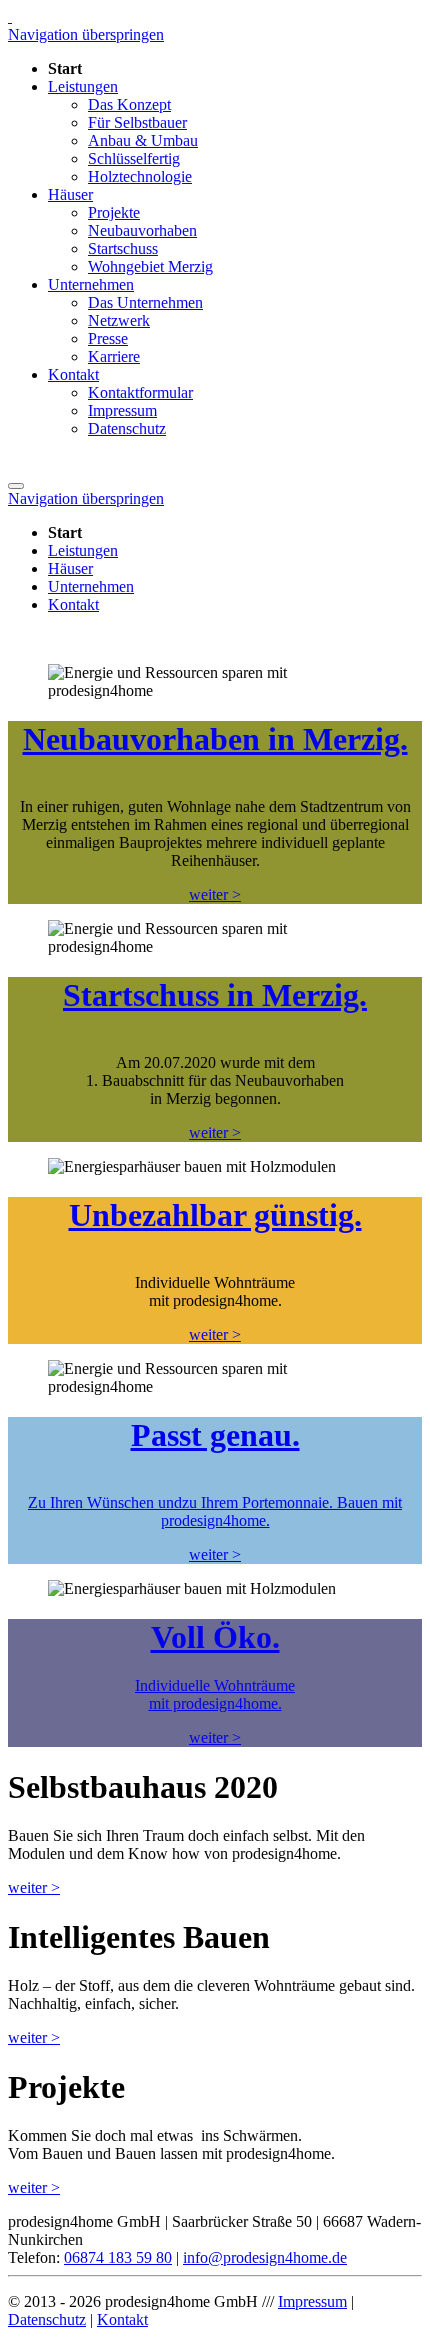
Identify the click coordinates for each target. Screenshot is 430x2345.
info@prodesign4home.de (265, 2257)
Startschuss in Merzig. (215, 995)
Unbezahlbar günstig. (215, 1215)
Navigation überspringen (86, 34)
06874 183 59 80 (118, 2257)
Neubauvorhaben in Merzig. (215, 739)
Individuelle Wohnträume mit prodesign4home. (215, 1694)
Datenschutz (47, 2319)
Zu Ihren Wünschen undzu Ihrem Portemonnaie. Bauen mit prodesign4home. (215, 1511)
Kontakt (122, 2319)
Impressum (312, 2301)
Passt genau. (215, 1435)
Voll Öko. (215, 1637)
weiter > (215, 894)
